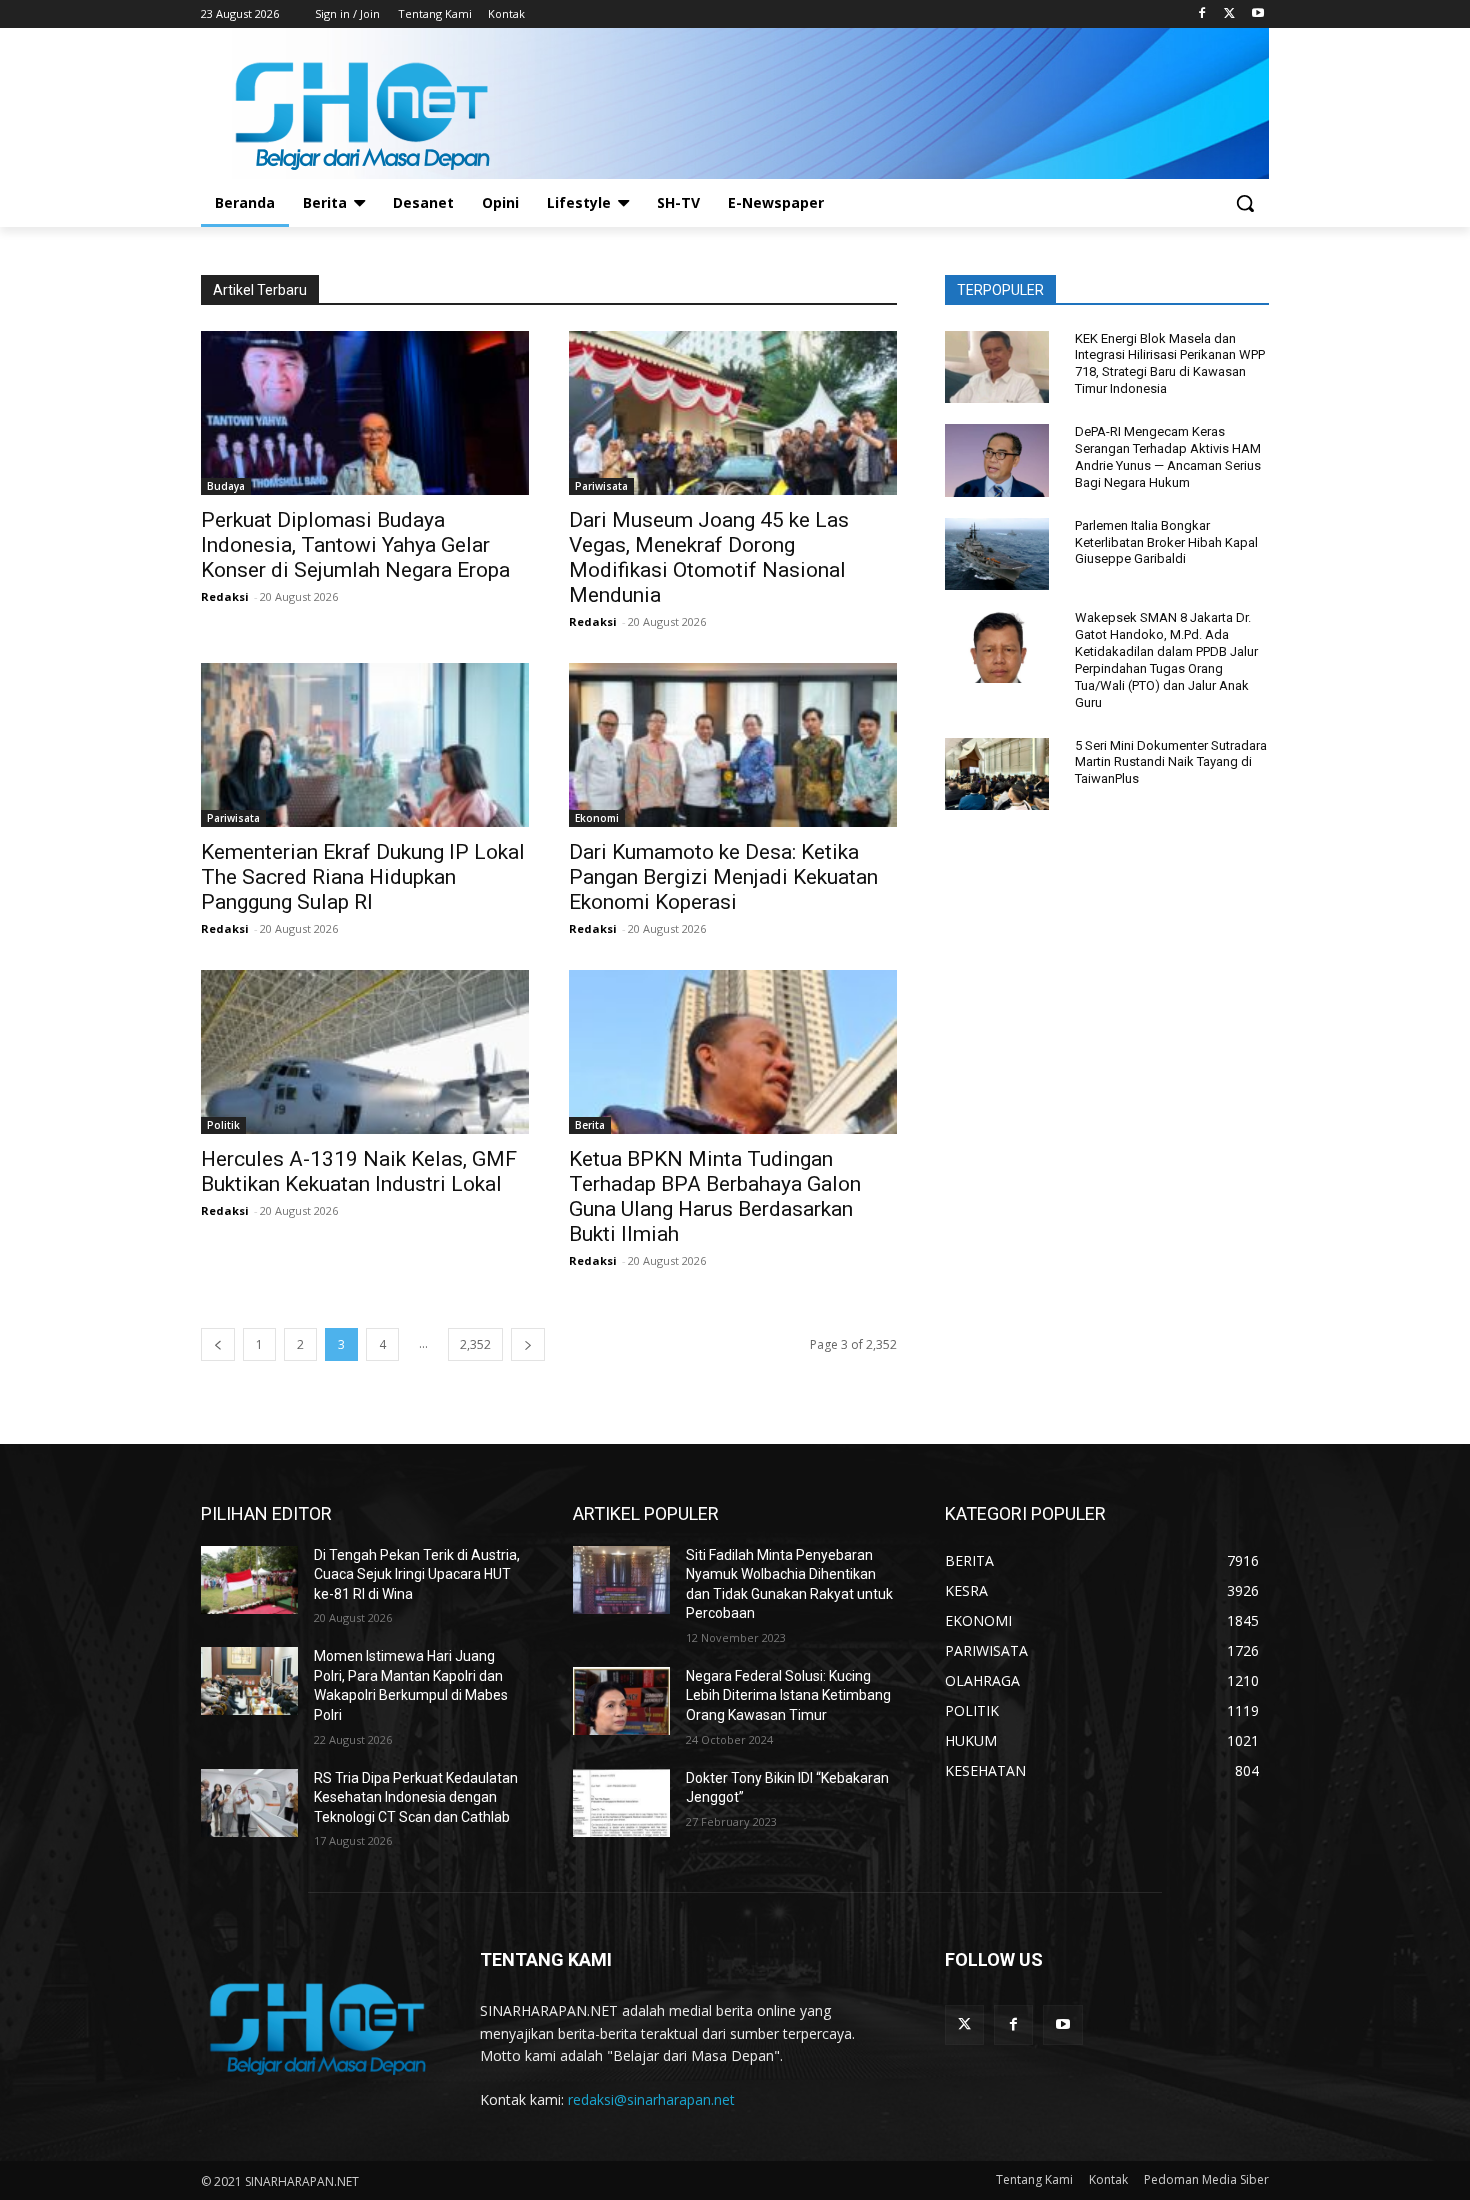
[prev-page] (218, 1344)
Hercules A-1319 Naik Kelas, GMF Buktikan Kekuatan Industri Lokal (359, 1171)
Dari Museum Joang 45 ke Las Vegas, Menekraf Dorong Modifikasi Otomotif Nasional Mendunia (709, 557)
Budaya (226, 486)
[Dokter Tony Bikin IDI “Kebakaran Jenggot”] (621, 1803)
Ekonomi (597, 818)
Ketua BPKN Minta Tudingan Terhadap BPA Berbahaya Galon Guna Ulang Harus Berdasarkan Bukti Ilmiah (715, 1196)
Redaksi (225, 596)
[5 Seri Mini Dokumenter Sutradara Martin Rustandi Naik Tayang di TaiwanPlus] (997, 774)
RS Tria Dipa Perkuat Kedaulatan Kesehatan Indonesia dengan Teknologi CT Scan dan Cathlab (416, 1797)
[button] (1245, 203)
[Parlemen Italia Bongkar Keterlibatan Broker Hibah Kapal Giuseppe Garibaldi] (997, 554)
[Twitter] (1229, 14)
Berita (590, 1125)
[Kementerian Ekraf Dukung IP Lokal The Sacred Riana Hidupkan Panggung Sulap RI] (365, 745)
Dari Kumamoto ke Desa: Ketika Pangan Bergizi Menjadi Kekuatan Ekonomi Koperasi (723, 877)
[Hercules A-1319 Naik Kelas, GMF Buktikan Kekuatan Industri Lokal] (365, 1052)
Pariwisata (601, 486)
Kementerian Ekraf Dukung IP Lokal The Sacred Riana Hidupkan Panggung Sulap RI (363, 877)
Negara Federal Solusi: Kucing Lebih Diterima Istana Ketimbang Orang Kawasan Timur (788, 1695)
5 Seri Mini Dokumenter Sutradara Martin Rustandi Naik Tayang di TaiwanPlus (1171, 762)
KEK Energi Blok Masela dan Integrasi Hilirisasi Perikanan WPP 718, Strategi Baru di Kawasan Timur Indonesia (1170, 364)
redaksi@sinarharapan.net (651, 2099)
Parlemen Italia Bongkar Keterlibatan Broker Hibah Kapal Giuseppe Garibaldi (1166, 542)
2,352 (475, 1344)
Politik (223, 1125)
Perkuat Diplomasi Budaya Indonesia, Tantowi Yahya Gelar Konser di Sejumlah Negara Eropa (355, 545)
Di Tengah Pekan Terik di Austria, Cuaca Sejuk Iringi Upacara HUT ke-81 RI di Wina (417, 1574)
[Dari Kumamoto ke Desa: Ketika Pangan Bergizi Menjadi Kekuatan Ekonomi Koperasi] (733, 745)
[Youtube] (1257, 14)
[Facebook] (1202, 14)
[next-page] (528, 1344)
